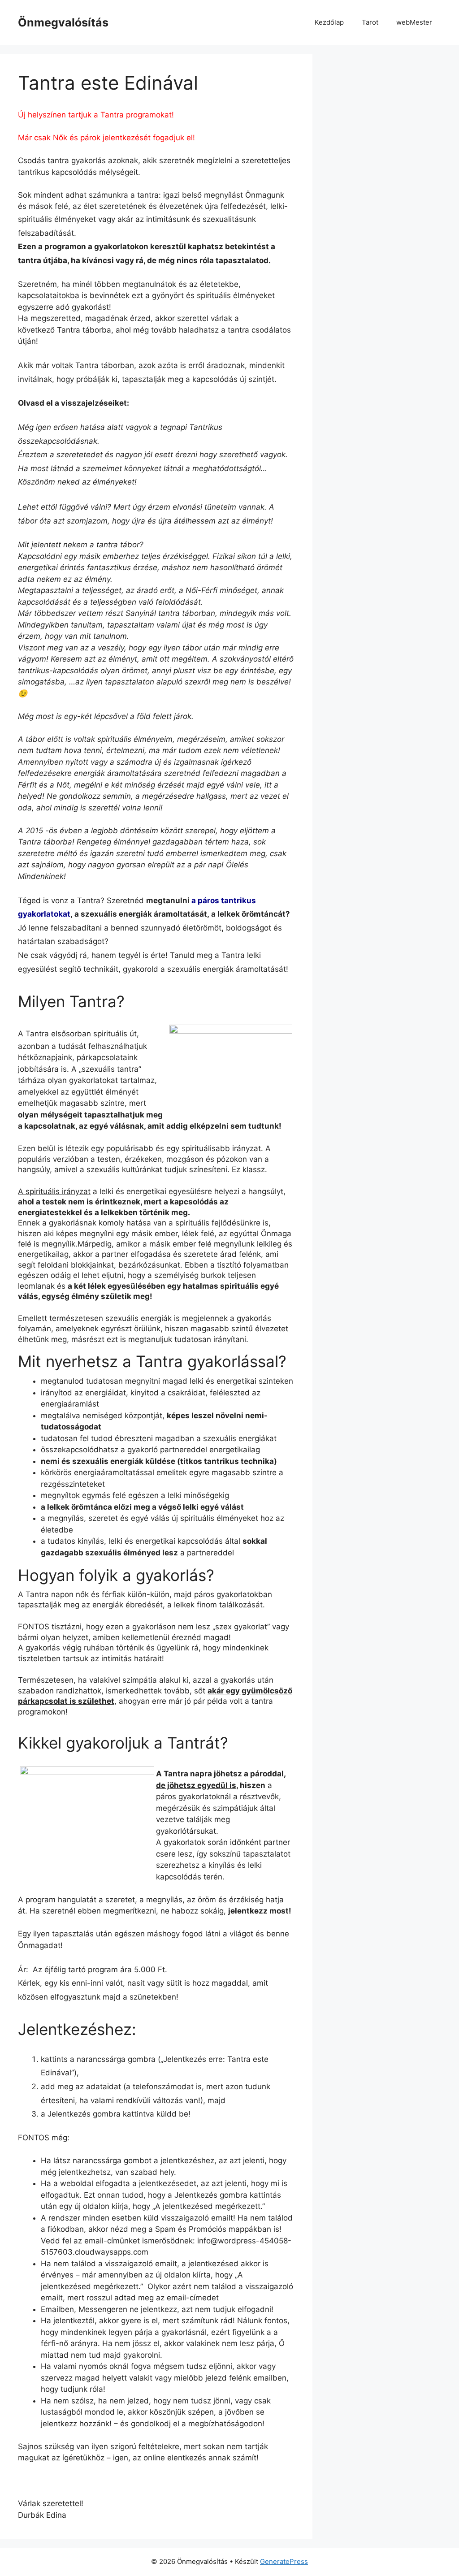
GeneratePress (284, 2561)
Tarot (370, 22)
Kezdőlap (329, 22)
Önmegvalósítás (63, 22)
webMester (414, 22)
